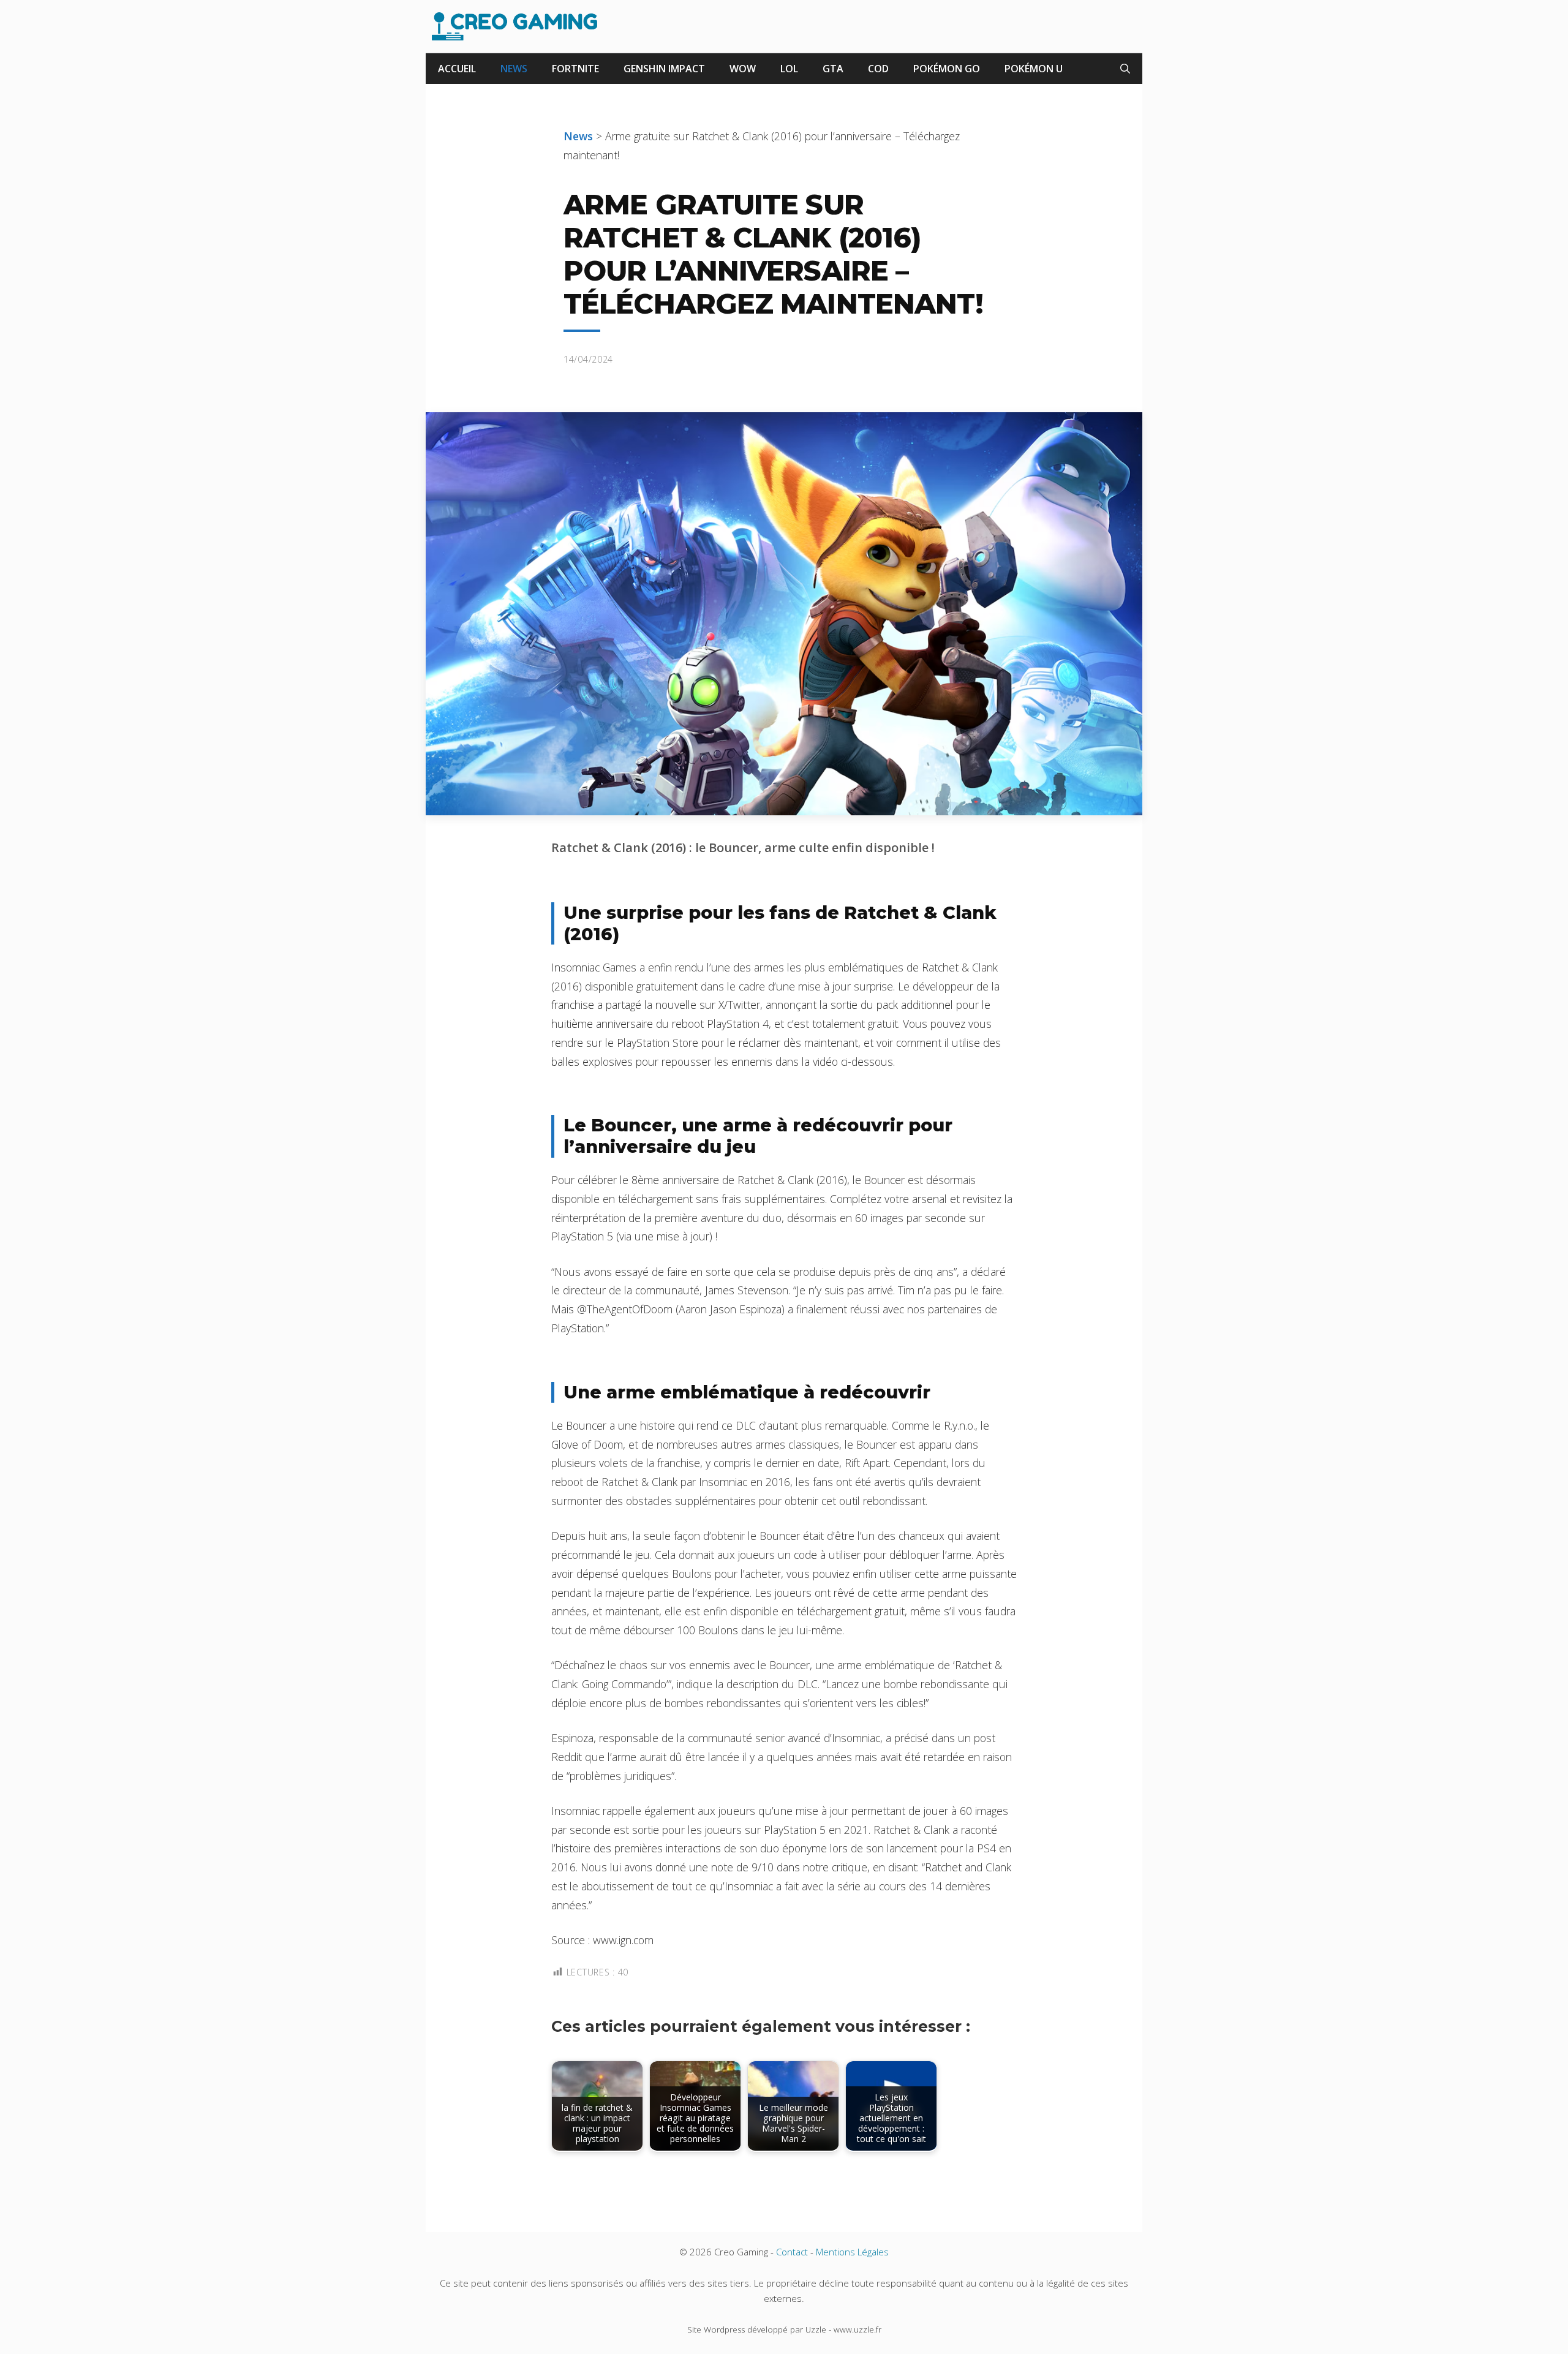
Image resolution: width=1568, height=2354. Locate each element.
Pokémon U (1034, 69)
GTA (833, 69)
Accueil (457, 69)
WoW (743, 69)
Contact (792, 2252)
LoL (789, 69)
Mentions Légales (852, 2252)
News (514, 69)
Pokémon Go (947, 69)
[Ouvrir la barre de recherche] (1125, 69)
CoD (878, 69)
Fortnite (575, 69)
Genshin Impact (664, 69)
